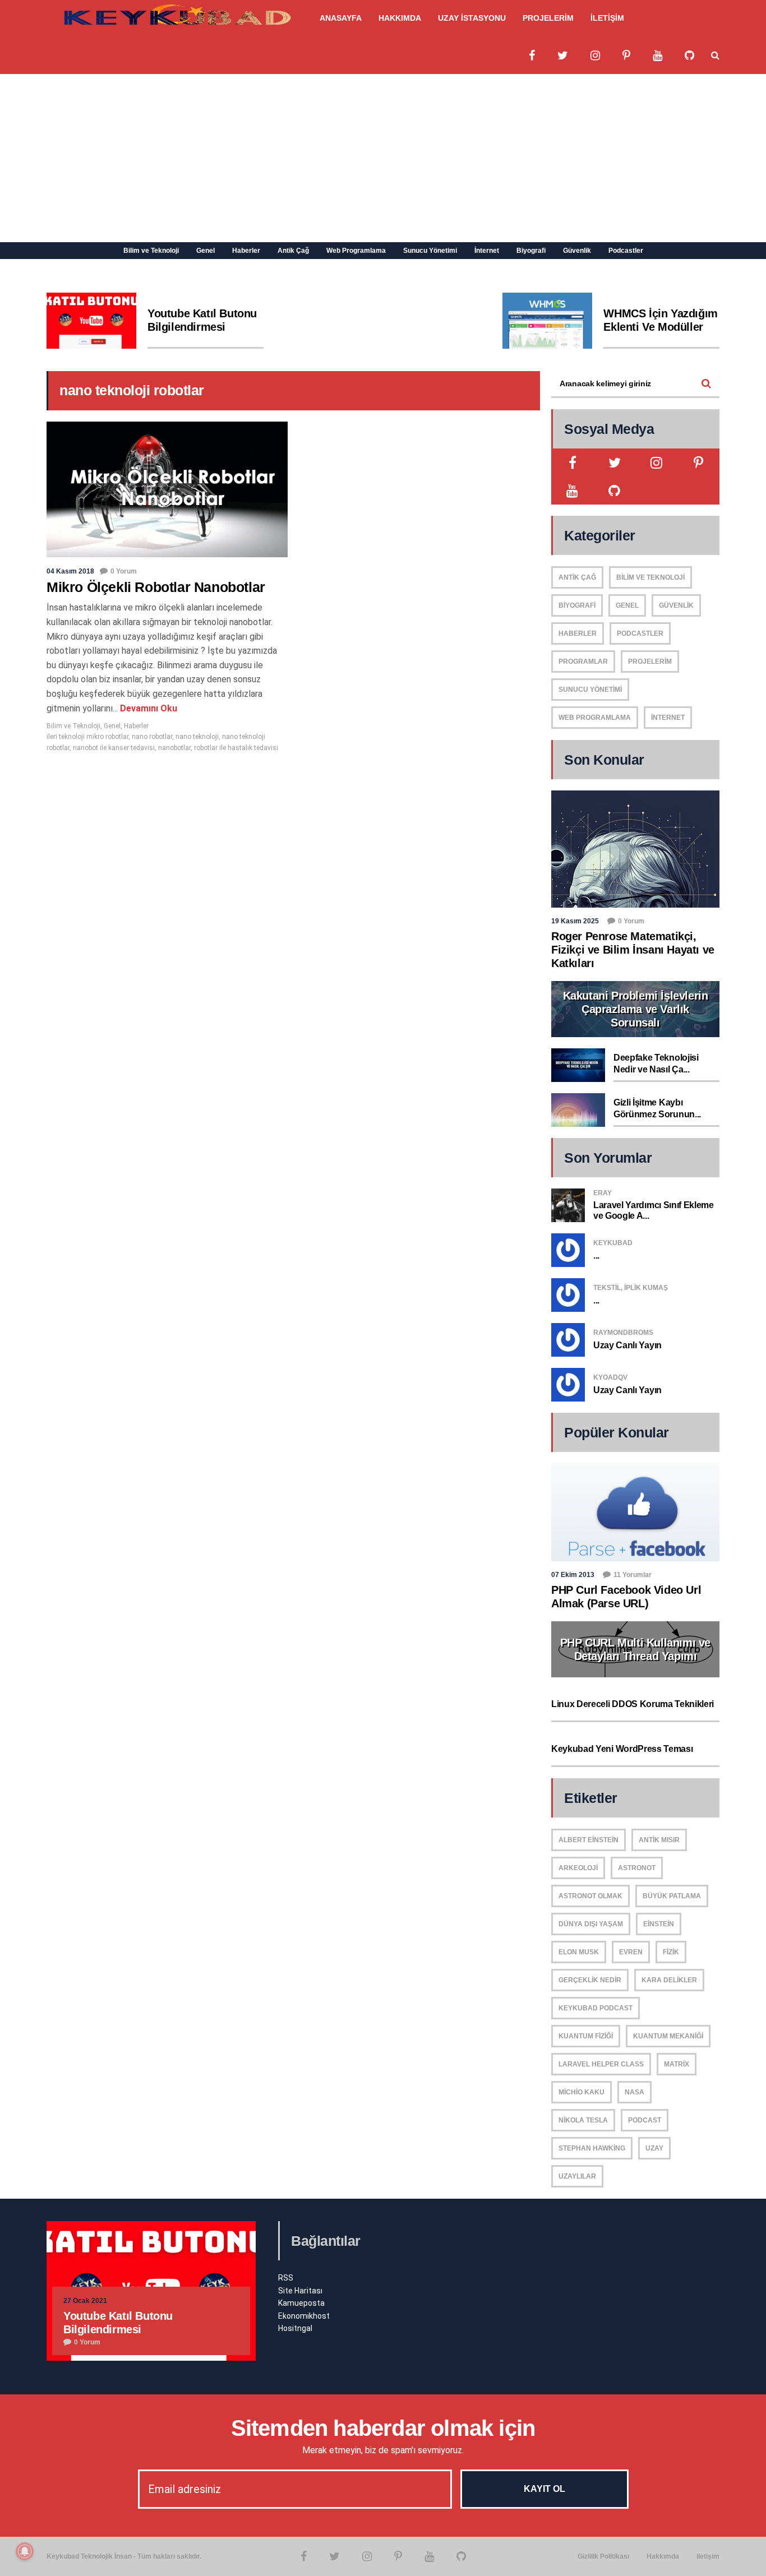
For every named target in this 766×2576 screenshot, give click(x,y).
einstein (659, 1924)
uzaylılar (577, 2176)
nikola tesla (583, 2120)
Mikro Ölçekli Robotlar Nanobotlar (156, 587)
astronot (637, 1868)
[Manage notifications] (25, 2551)
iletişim (708, 2556)
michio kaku (582, 2092)
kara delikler (669, 1980)
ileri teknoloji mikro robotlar (87, 737)
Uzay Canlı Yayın (627, 1345)
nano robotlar (152, 737)
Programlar (583, 662)
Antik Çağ (293, 251)
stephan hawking (592, 2148)
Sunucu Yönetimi (430, 251)
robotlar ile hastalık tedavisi (236, 748)
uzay (654, 2148)
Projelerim (650, 662)
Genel (206, 251)
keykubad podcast (596, 2008)
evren (631, 1952)
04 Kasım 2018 (70, 571)
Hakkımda (663, 2556)
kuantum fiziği (586, 2036)
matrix (677, 2064)
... (596, 1255)
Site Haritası (300, 2291)
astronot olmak (590, 1896)
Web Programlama (356, 251)
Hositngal (295, 2328)
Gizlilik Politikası (603, 2556)
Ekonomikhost (304, 2316)
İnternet (487, 251)
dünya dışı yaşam (591, 1924)
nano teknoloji (197, 737)
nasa (635, 2092)
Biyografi (531, 251)
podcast (645, 2120)
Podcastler (626, 251)
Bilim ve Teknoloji (151, 251)
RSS (286, 2278)
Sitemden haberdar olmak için (383, 2428)
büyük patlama (672, 1896)
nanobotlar (174, 748)
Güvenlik (577, 251)
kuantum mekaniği (668, 2036)
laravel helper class (601, 2064)
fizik (671, 1952)
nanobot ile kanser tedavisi (114, 748)
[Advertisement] (383, 158)
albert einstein (589, 1840)
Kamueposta (301, 2303)
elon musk (579, 1952)
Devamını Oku (147, 708)
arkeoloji (578, 1868)
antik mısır (659, 1840)
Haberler (246, 251)
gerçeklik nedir (590, 1980)
